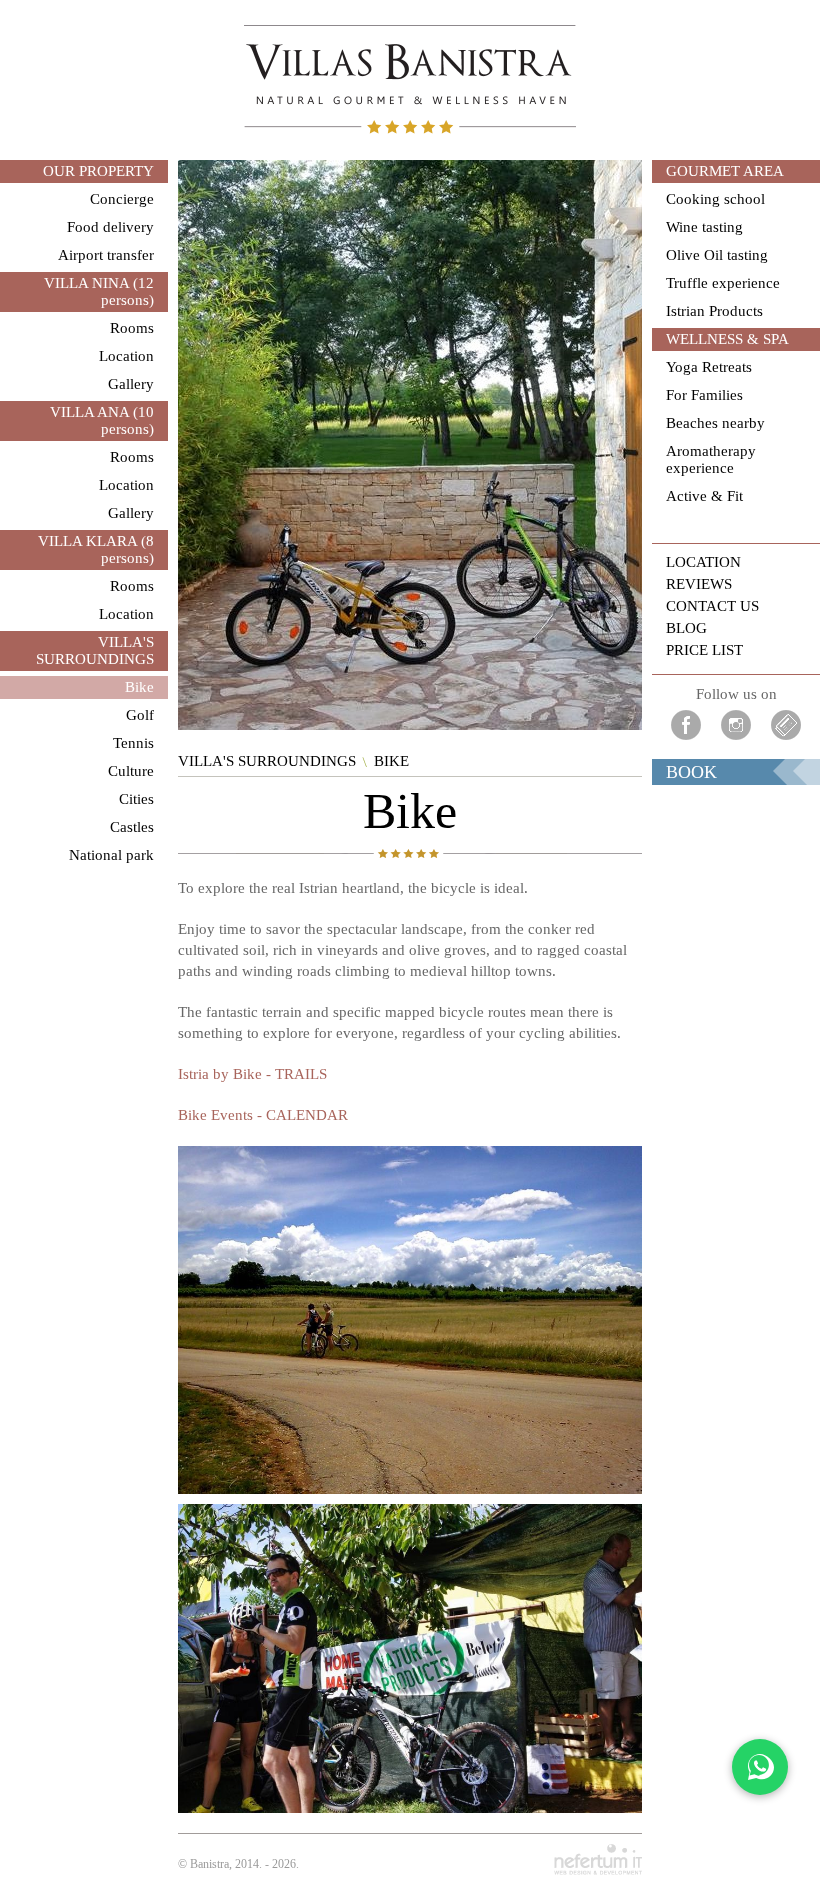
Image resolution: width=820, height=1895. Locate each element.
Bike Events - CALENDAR (263, 1115)
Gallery (131, 384)
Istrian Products (714, 311)
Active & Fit (704, 496)
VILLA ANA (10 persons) (102, 420)
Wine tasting (704, 227)
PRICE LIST (704, 650)
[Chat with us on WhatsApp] (760, 1767)
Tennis (133, 743)
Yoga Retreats (709, 367)
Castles (132, 827)
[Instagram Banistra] (736, 725)
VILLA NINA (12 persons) (99, 291)
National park (111, 855)
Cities (136, 799)
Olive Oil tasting (717, 255)
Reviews (699, 584)
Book (691, 772)
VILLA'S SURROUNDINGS (95, 650)
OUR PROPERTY (98, 171)
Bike (139, 687)
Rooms (132, 328)
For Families (704, 395)
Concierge (122, 199)
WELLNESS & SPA (727, 339)
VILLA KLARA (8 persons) (96, 549)
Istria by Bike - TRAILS (252, 1074)
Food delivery (110, 227)
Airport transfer (106, 255)
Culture (131, 771)
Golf (140, 715)
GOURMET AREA (725, 171)
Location (126, 356)
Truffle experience (723, 283)
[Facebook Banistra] (686, 725)
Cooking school (715, 199)
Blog (686, 628)
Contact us (712, 606)
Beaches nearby (715, 423)
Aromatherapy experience (711, 459)
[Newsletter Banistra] (786, 725)
